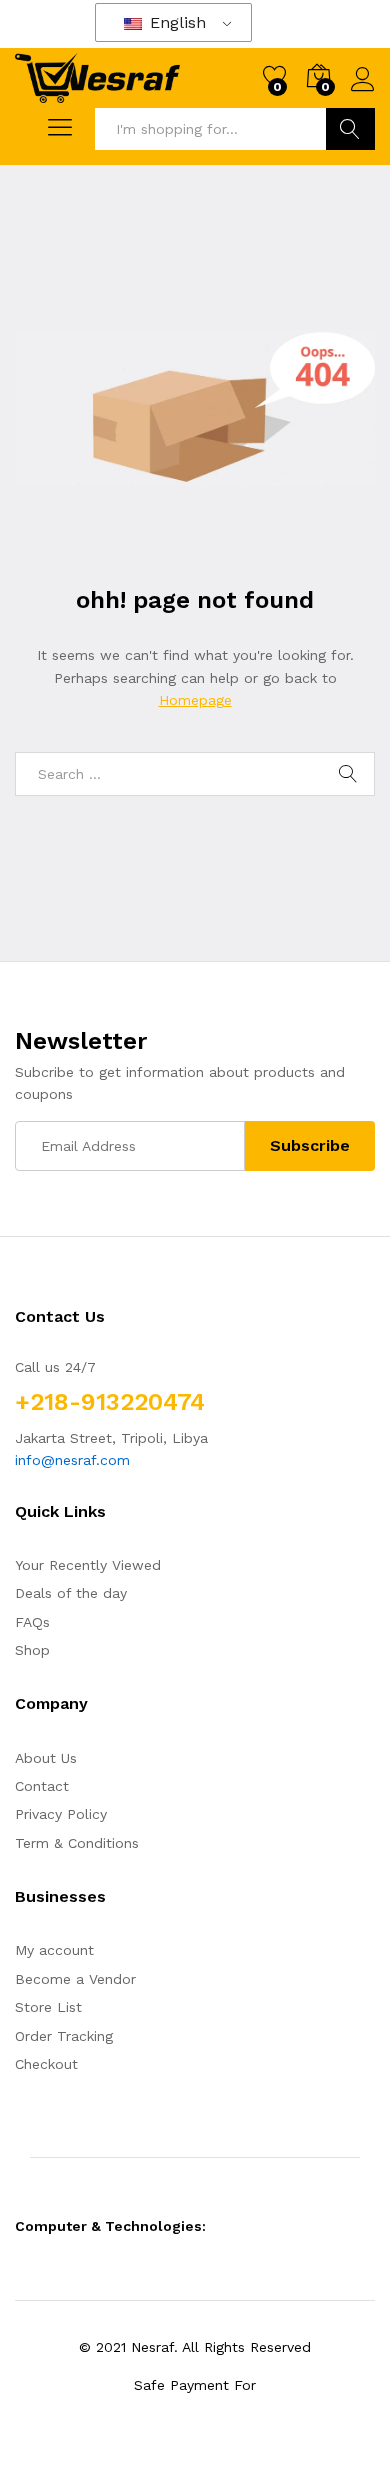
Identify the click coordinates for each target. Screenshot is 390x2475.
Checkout (46, 2064)
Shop (32, 1650)
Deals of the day (71, 1593)
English (175, 22)
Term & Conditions (77, 1843)
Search (350, 129)
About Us (46, 1758)
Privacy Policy (61, 1814)
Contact (42, 1786)
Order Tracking (64, 2036)
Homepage (195, 700)
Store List (48, 2007)
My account (54, 1950)
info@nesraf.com (72, 1460)
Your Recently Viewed (88, 1565)
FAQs (32, 1622)
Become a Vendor (75, 1979)
